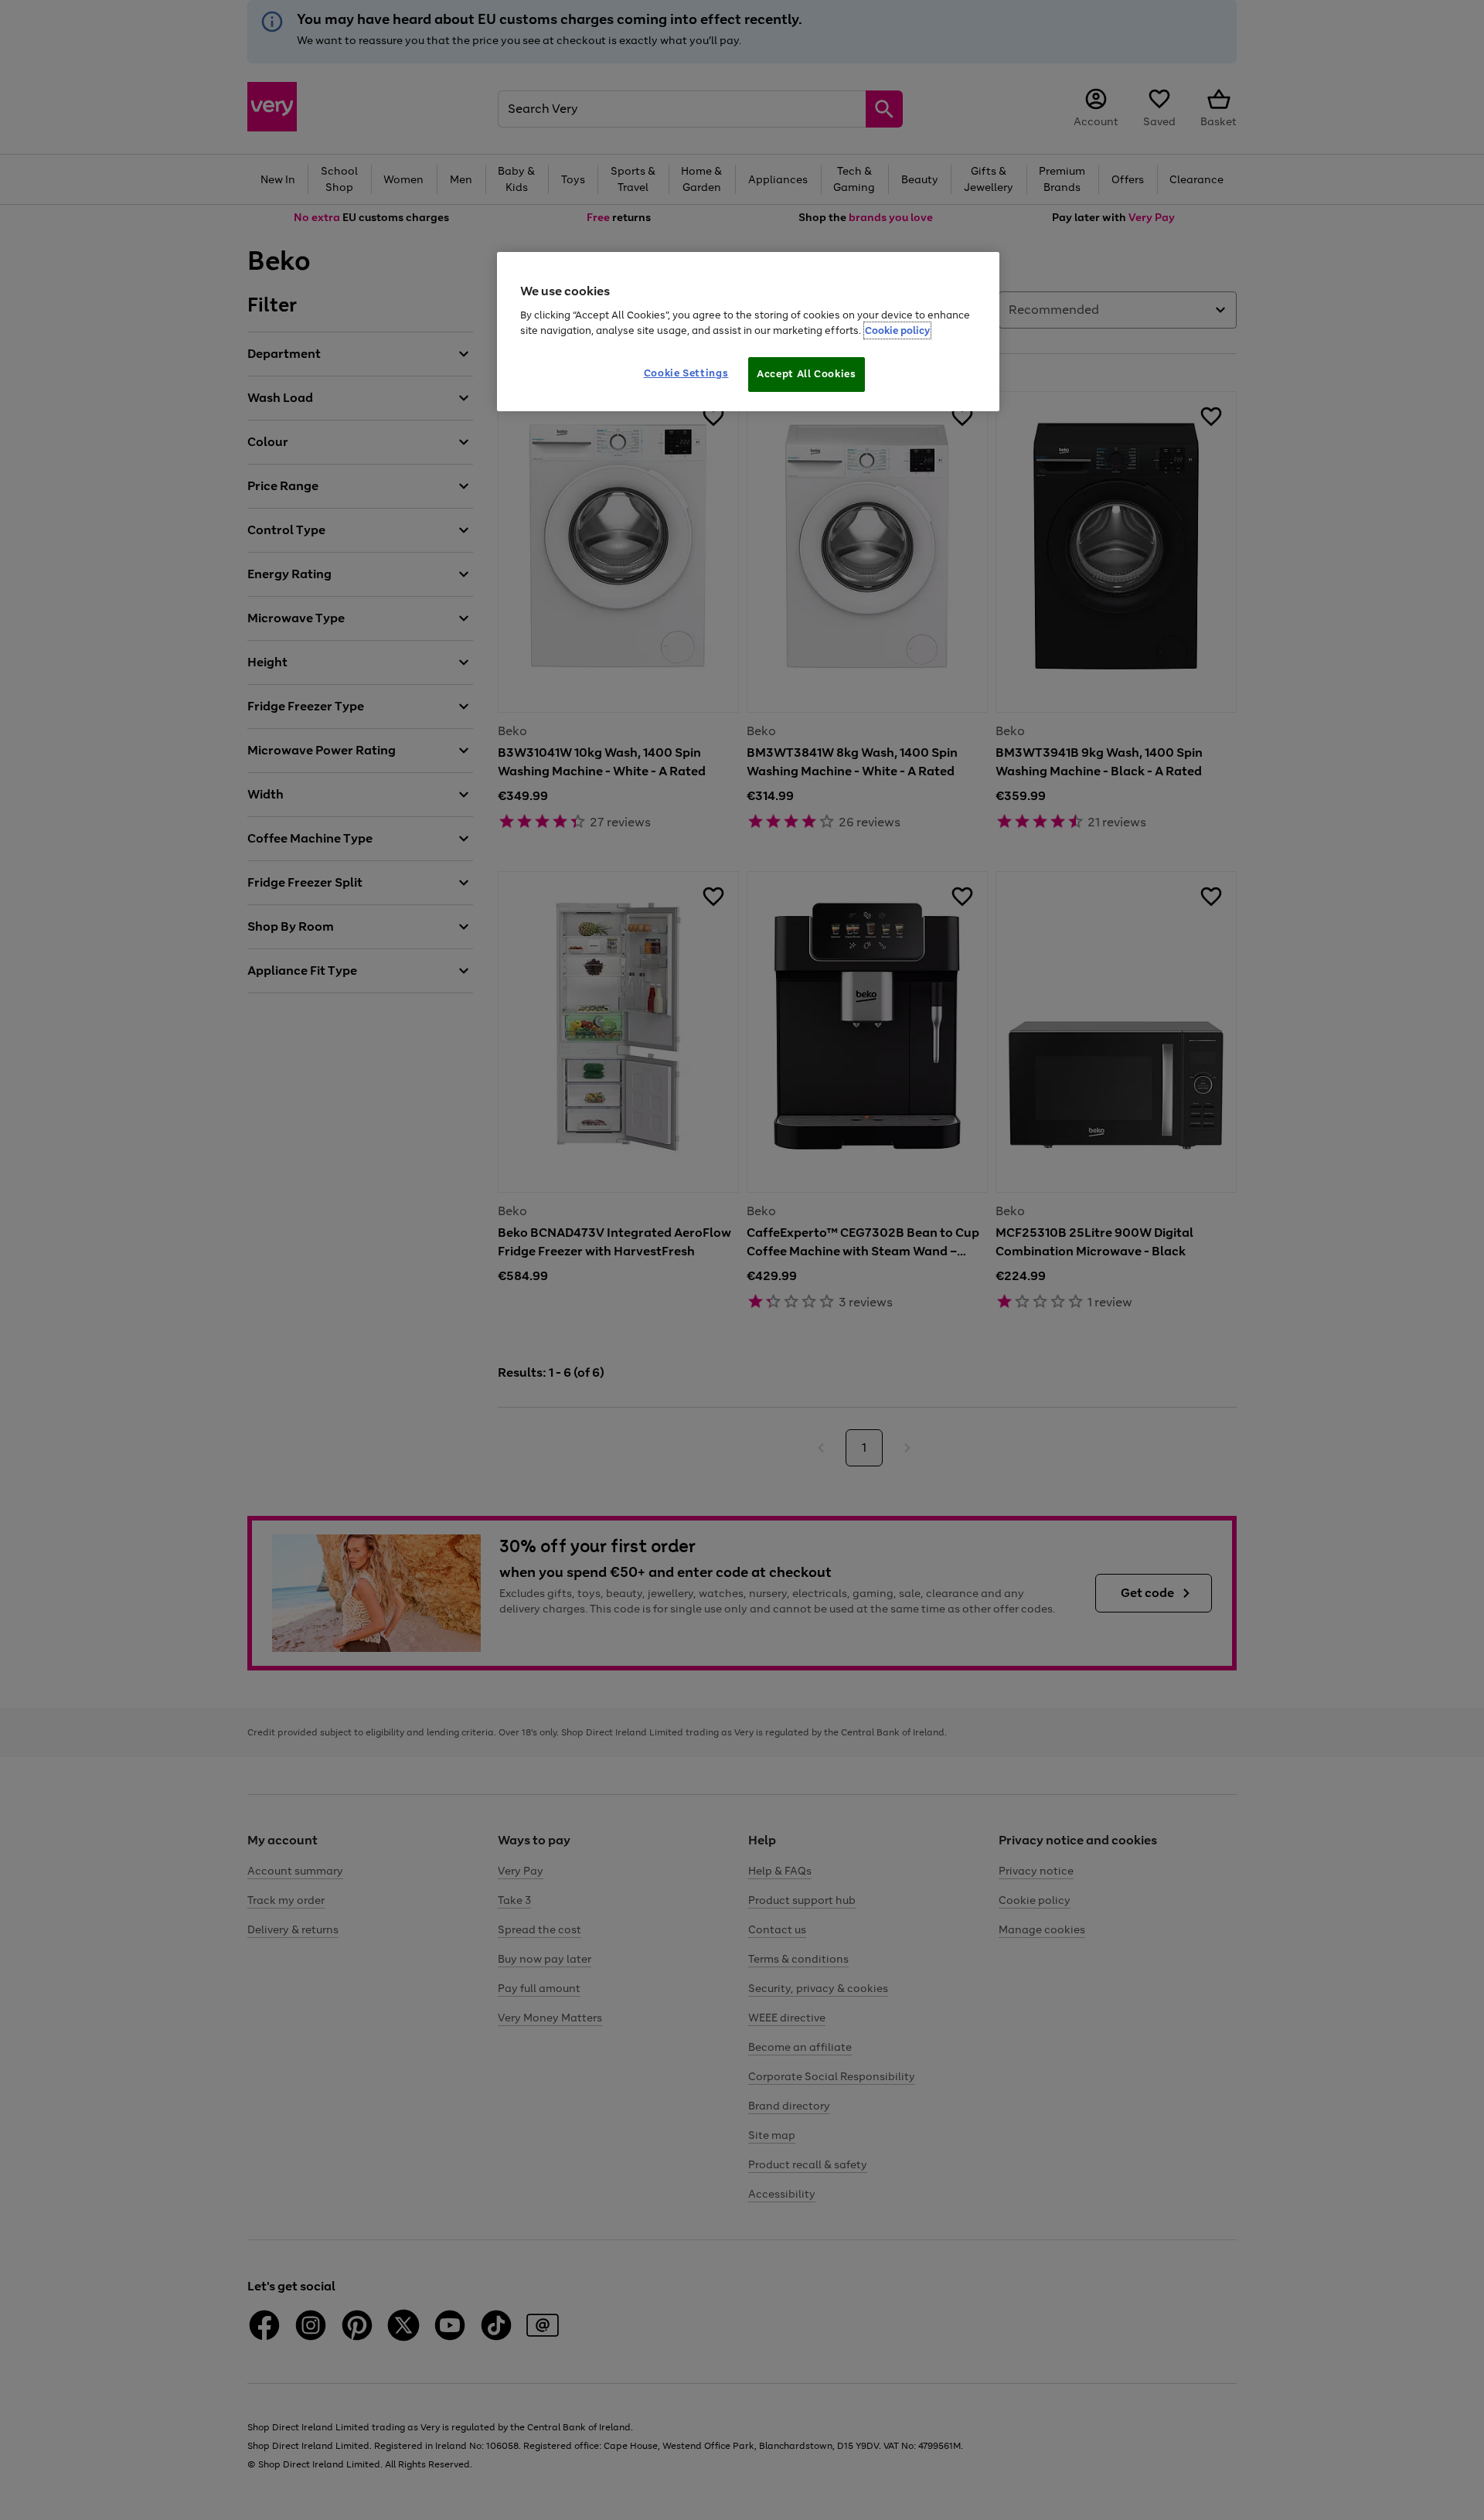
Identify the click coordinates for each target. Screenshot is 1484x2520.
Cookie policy (897, 330)
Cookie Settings (686, 373)
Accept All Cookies (807, 374)
